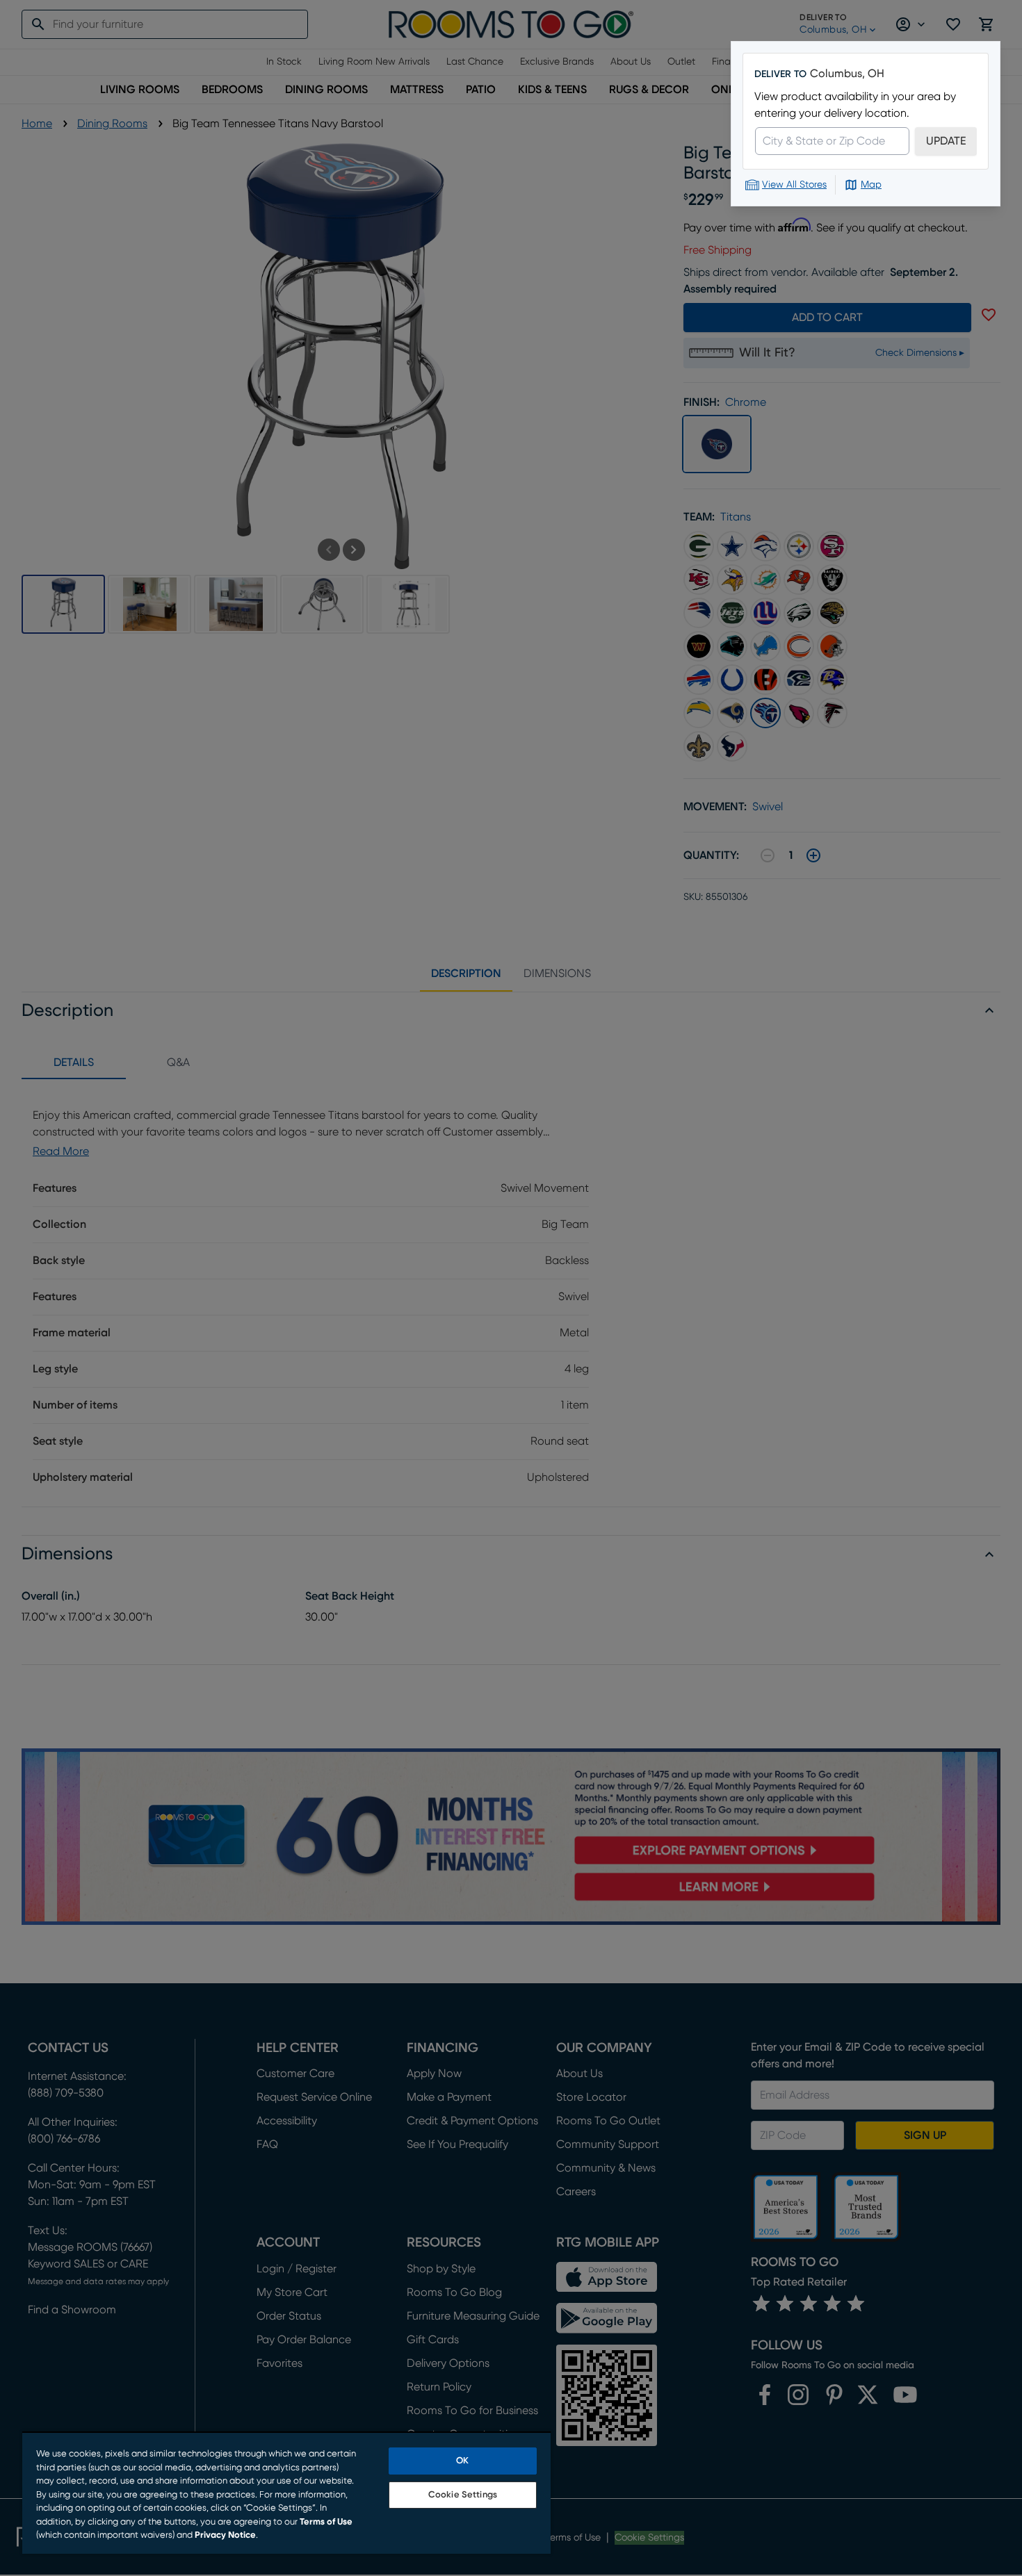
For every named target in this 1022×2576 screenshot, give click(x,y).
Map (871, 185)
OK (462, 2461)
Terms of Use (326, 2522)
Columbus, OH (847, 74)
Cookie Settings (463, 2495)
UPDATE (946, 141)
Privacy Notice (225, 2535)
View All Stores (794, 185)
